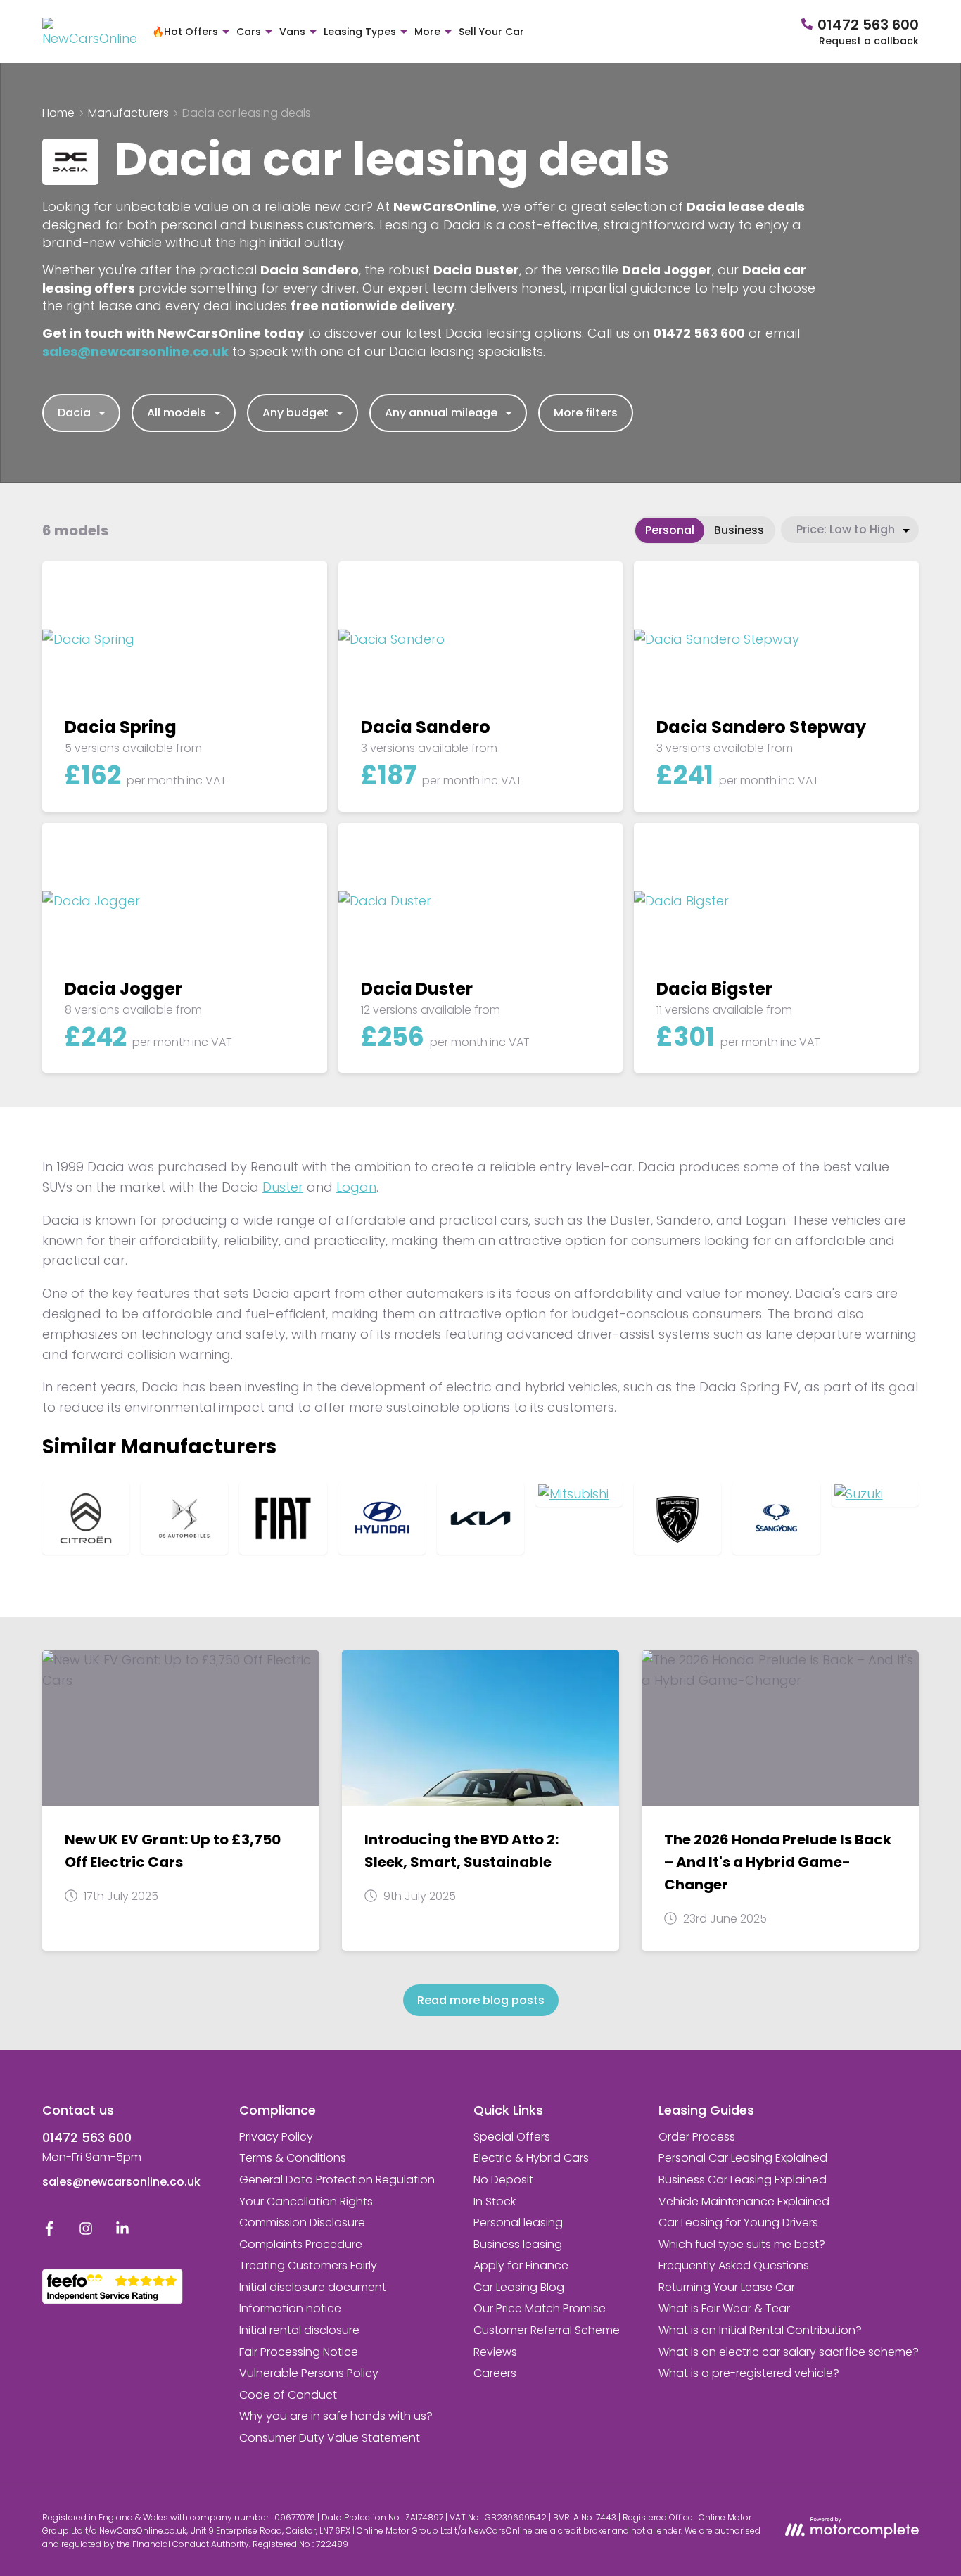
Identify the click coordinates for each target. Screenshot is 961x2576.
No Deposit (503, 2180)
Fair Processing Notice (299, 2352)
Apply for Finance (521, 2265)
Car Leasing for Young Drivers (738, 2223)
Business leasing (518, 2244)
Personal (670, 530)
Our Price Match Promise (540, 2308)
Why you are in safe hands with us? (336, 2416)
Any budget (295, 413)
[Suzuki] (875, 1494)
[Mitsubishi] (579, 1494)
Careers (495, 2373)
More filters (586, 413)
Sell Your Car (491, 32)
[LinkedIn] (122, 2232)
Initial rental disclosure (299, 2330)
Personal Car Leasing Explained (743, 2158)
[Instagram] (86, 2232)
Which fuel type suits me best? (742, 2244)
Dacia (74, 413)
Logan (356, 1187)
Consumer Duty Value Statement (330, 2438)
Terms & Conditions (293, 2158)
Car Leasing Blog (519, 2287)
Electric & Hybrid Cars (531, 2158)
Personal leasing (518, 2223)
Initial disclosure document (313, 2287)
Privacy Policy (276, 2137)
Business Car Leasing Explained (743, 2180)
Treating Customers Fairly (308, 2265)
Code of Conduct (288, 2395)
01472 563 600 (87, 2137)
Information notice (290, 2308)
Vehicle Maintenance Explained (744, 2201)
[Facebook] (49, 2232)
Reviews (495, 2352)
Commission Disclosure (302, 2223)
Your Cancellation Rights (306, 2201)
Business (739, 530)
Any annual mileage (441, 413)
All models (177, 413)
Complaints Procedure (301, 2244)
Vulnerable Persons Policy (309, 2373)
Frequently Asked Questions (734, 2265)
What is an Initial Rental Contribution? (760, 2330)
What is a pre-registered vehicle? (749, 2373)
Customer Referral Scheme (547, 2330)
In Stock (495, 2201)
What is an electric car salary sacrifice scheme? (789, 2352)
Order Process (697, 2137)
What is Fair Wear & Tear (724, 2308)
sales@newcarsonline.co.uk (121, 2182)
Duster (283, 1187)
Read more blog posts (481, 2000)
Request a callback (869, 41)
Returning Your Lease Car (727, 2287)
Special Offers (512, 2137)
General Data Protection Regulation (337, 2180)
